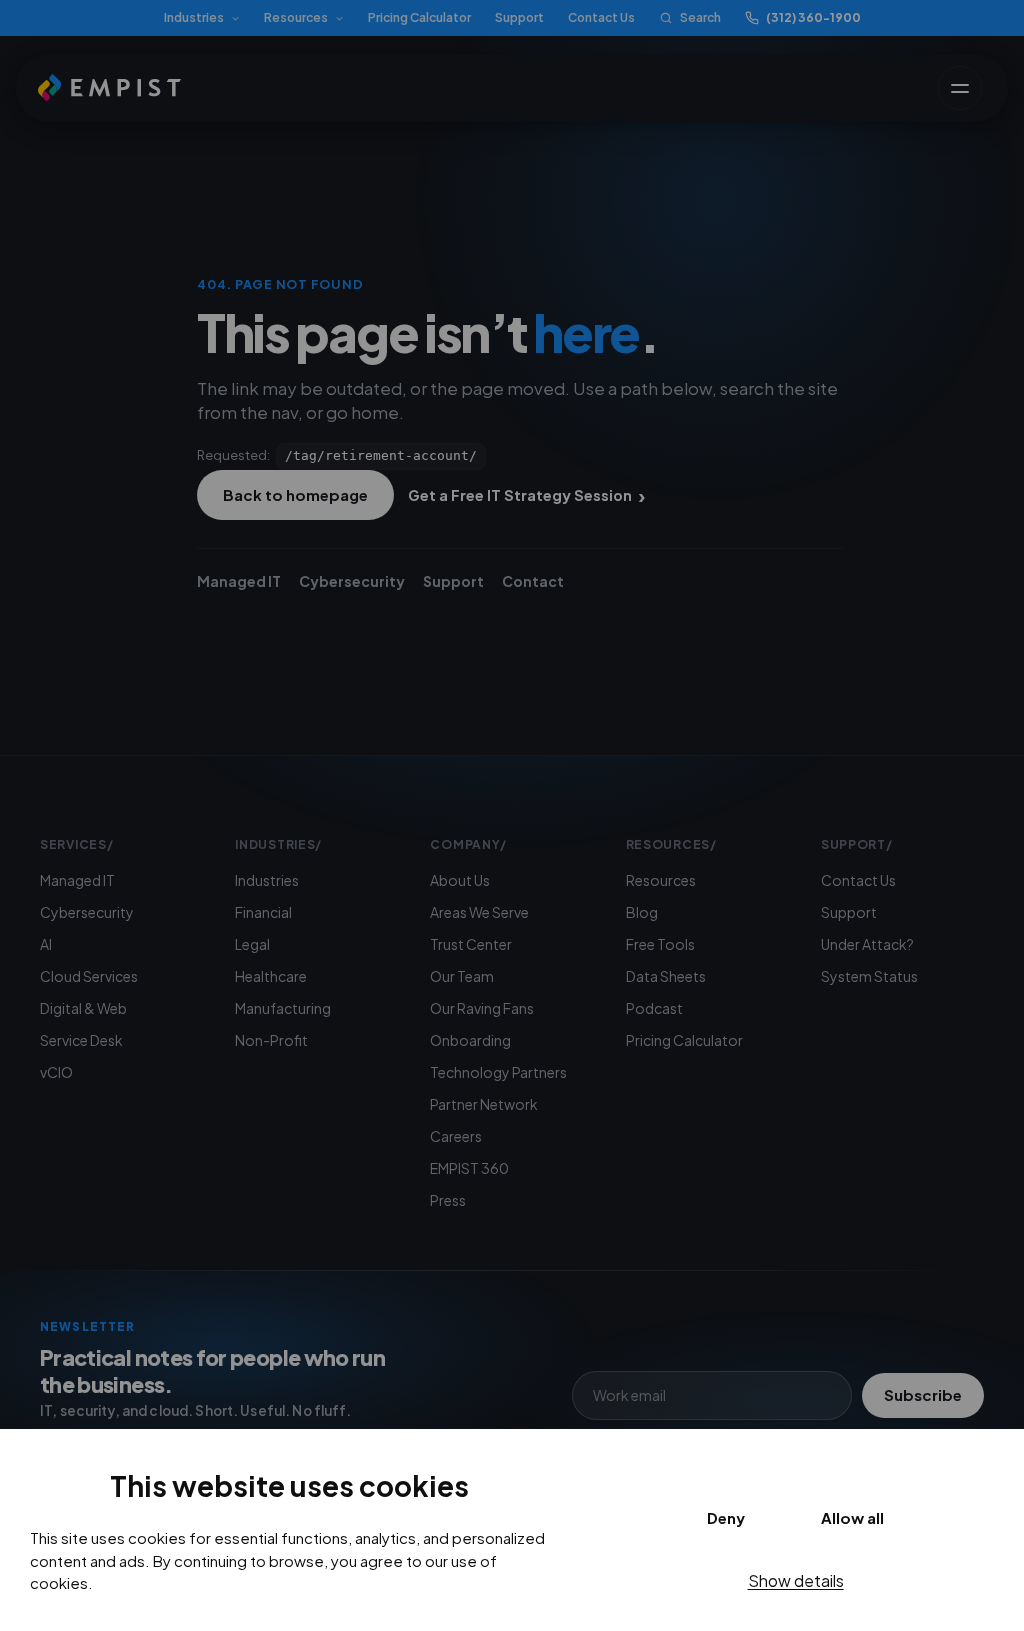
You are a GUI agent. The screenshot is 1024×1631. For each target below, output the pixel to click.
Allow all (852, 1517)
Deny (726, 1517)
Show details (796, 1580)
